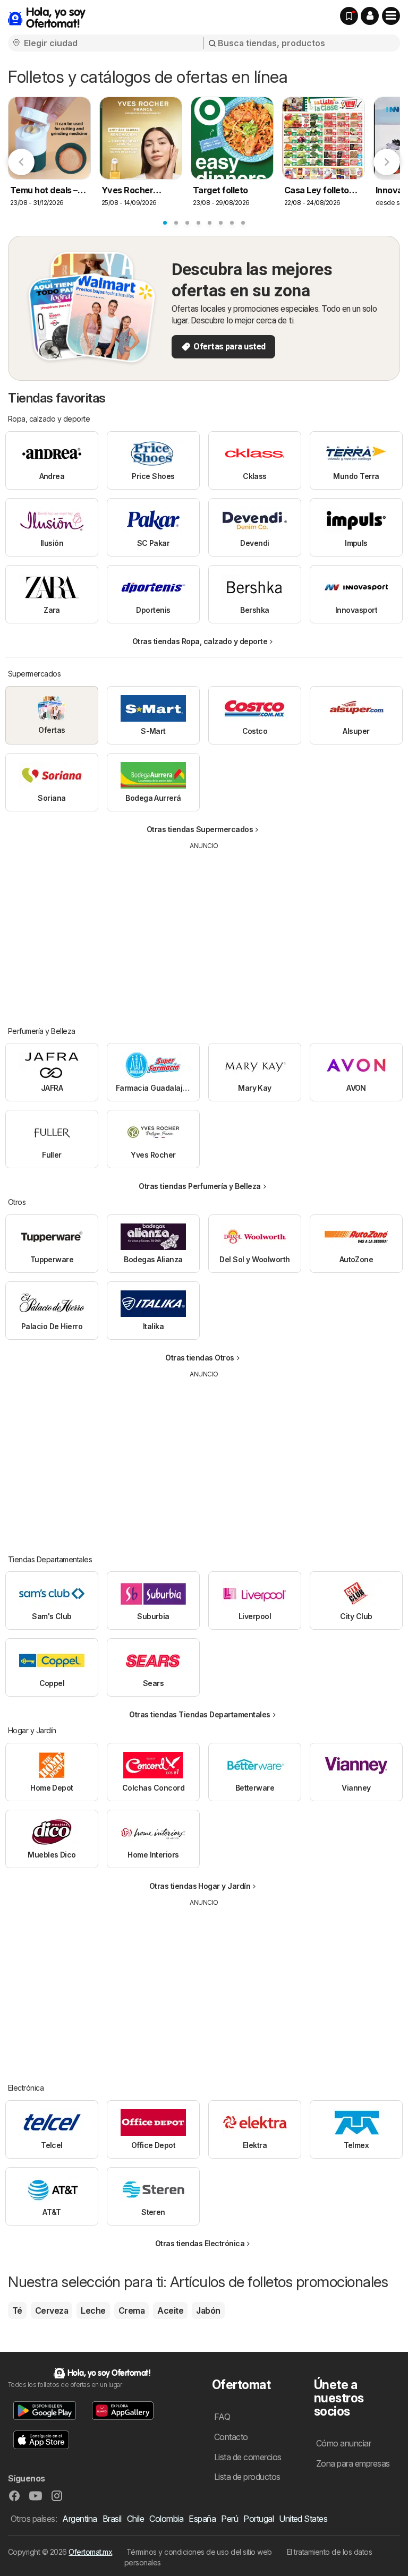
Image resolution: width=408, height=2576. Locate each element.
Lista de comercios (248, 2457)
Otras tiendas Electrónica (200, 2243)
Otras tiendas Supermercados (200, 829)
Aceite (170, 2310)
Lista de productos (247, 2477)
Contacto (231, 2437)
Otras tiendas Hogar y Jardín (200, 1886)
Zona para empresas (353, 2463)
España (202, 2519)
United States (303, 2519)
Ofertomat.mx (90, 2552)
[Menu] (391, 16)
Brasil (112, 2519)
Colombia (166, 2519)
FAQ (222, 2417)
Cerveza (52, 2310)
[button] (370, 16)
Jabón (208, 2310)
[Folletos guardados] (349, 16)
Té (17, 2310)
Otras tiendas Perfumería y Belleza (200, 1186)
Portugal (258, 2519)
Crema (131, 2310)
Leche (93, 2310)
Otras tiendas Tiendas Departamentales (199, 1714)
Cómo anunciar (343, 2443)
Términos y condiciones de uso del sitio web (199, 2552)
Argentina (79, 2519)
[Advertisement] (205, 930)
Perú (229, 2519)
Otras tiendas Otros (199, 1358)
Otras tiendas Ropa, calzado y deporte (200, 641)
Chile (135, 2519)
